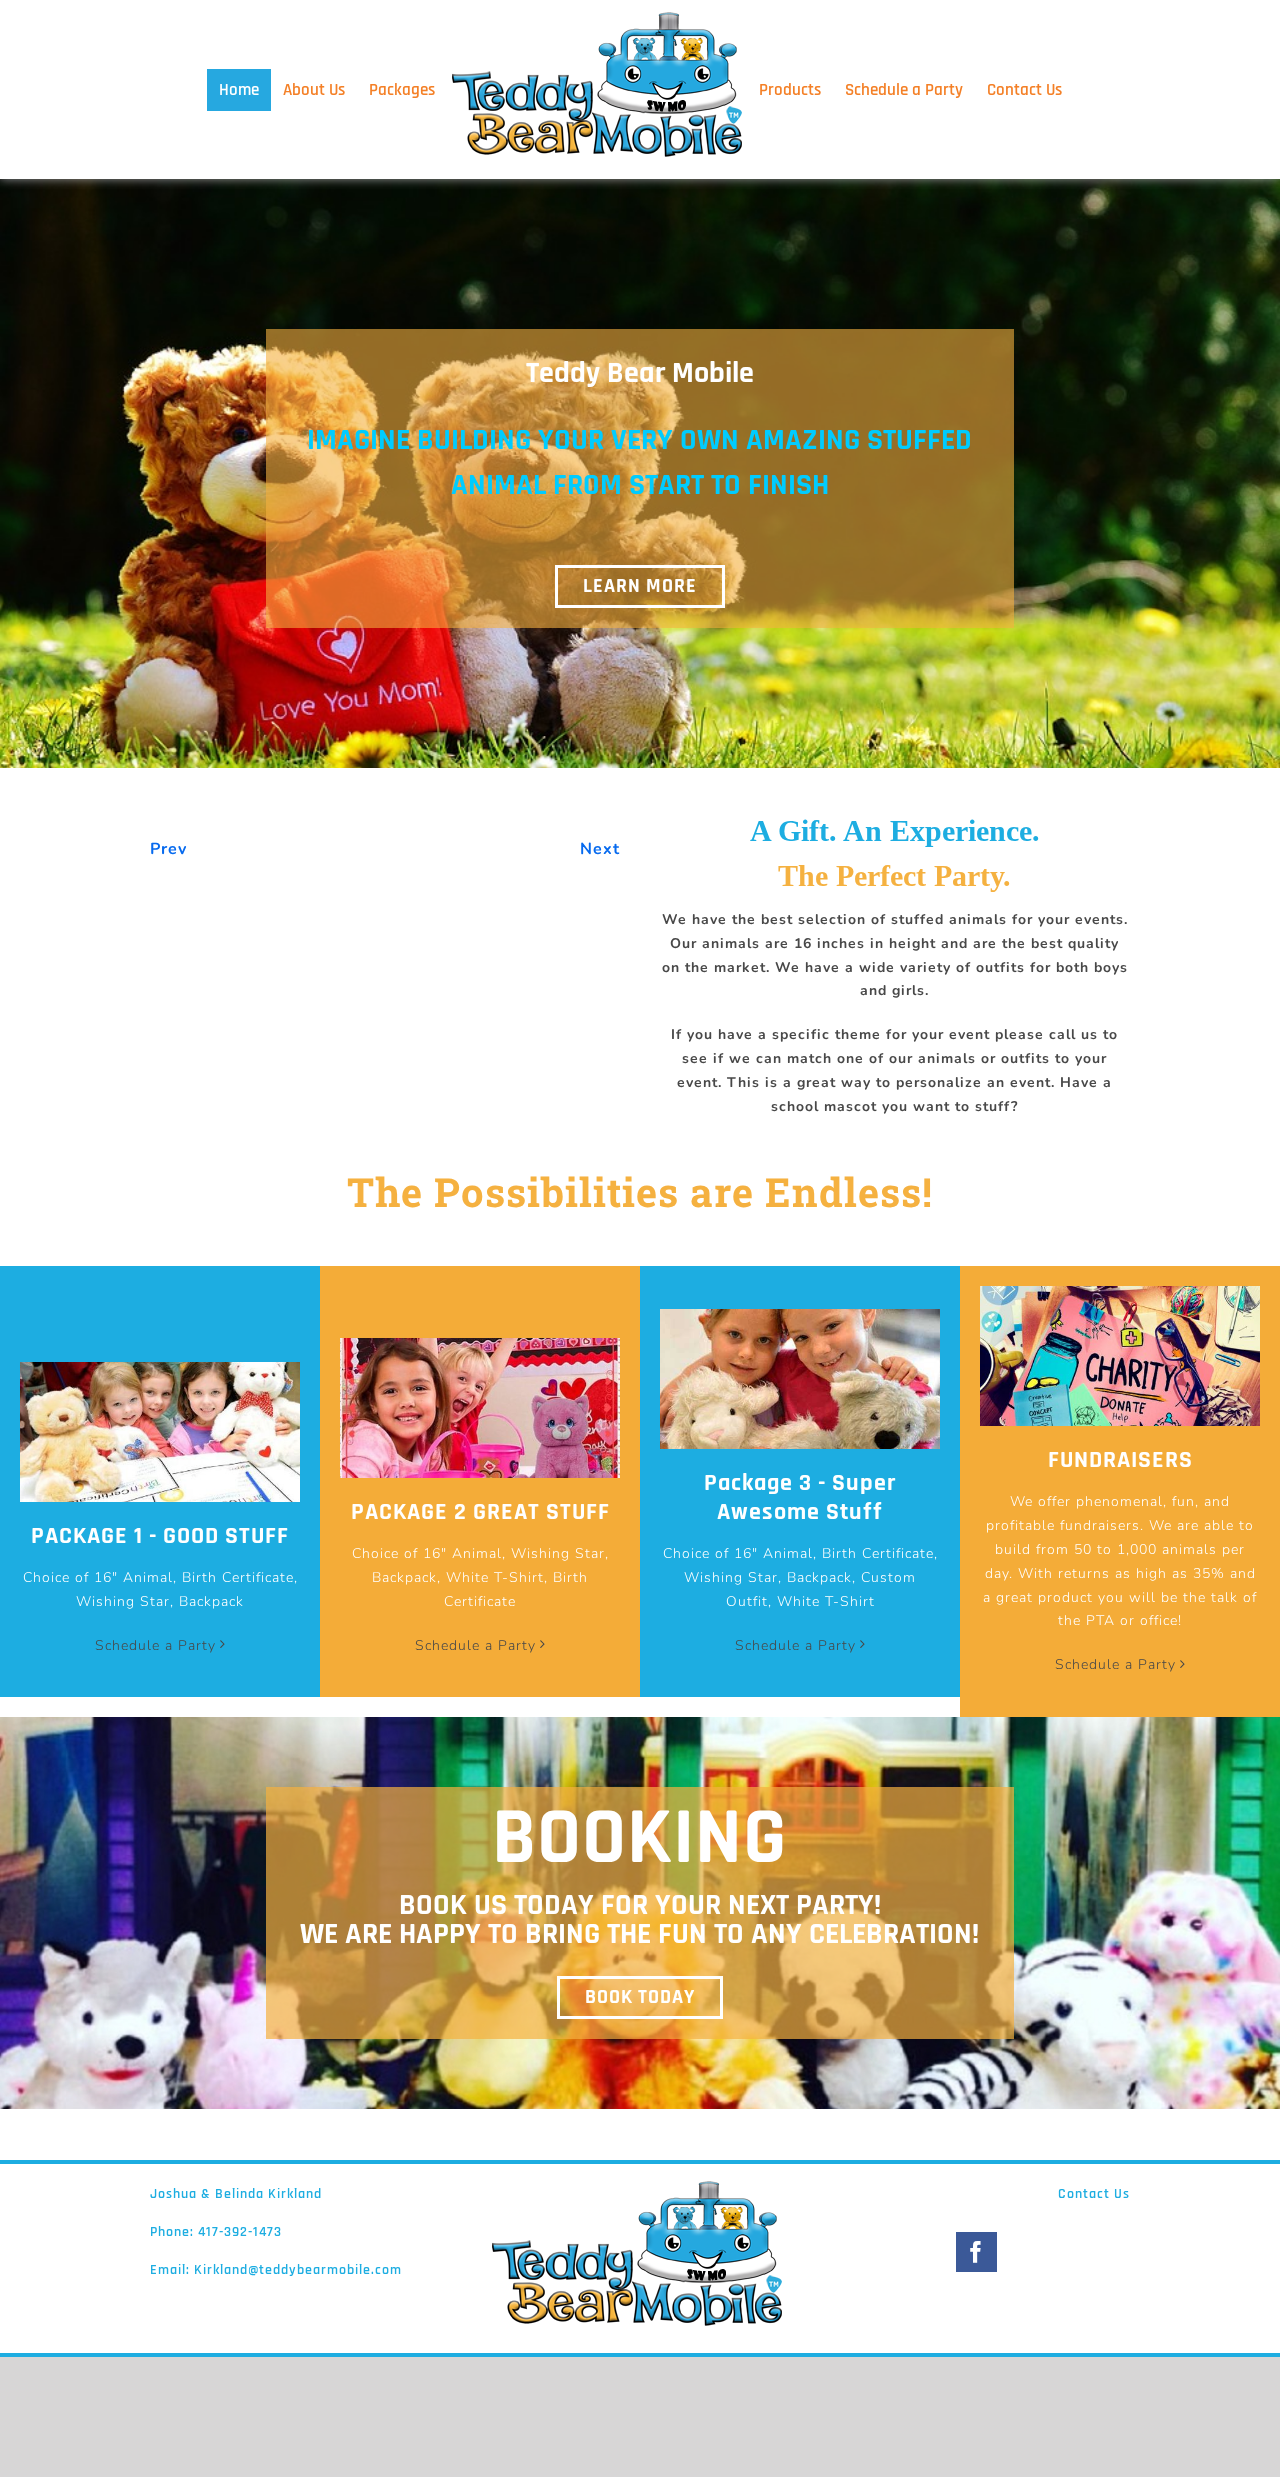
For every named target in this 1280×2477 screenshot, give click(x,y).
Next (600, 933)
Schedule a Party (155, 1729)
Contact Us (1094, 2278)
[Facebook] (976, 2336)
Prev (168, 933)
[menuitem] (225, 90)
